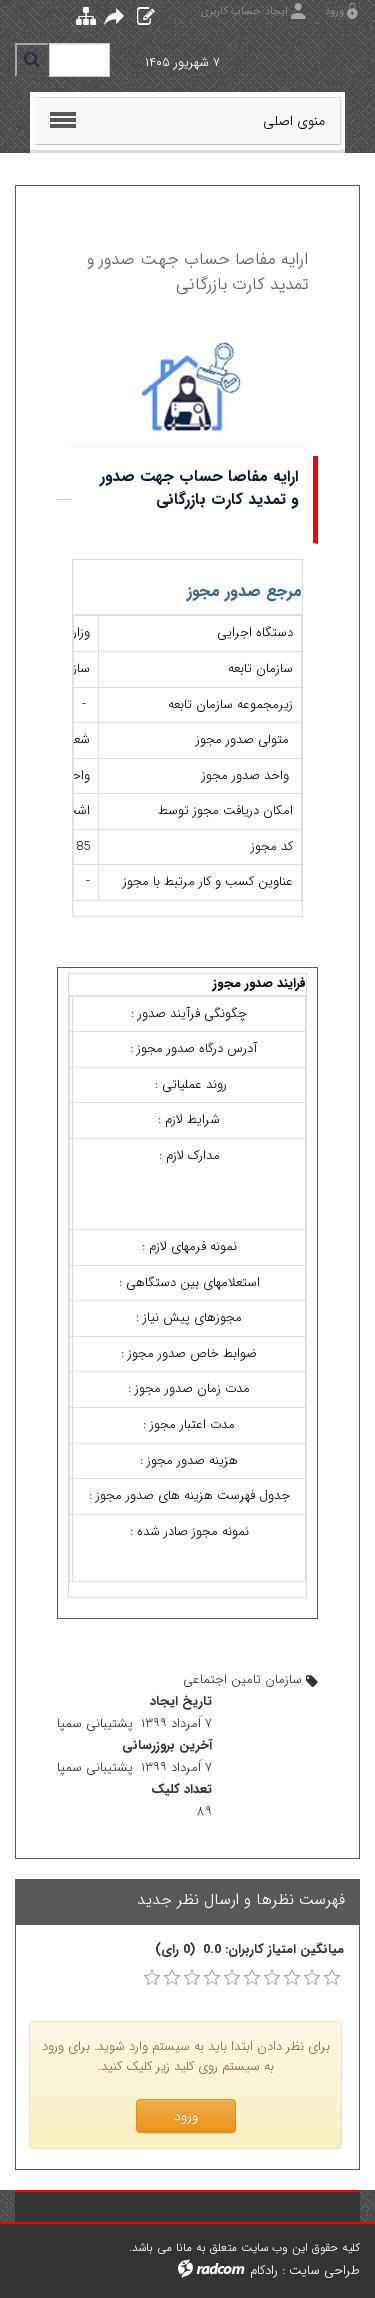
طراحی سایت (324, 2270)
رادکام (264, 2270)
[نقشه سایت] (81, 17)
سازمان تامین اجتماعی (242, 1679)
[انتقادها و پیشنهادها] (141, 17)
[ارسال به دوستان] (111, 19)
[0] (152, 1978)
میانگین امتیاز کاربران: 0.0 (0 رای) (249, 1950)
